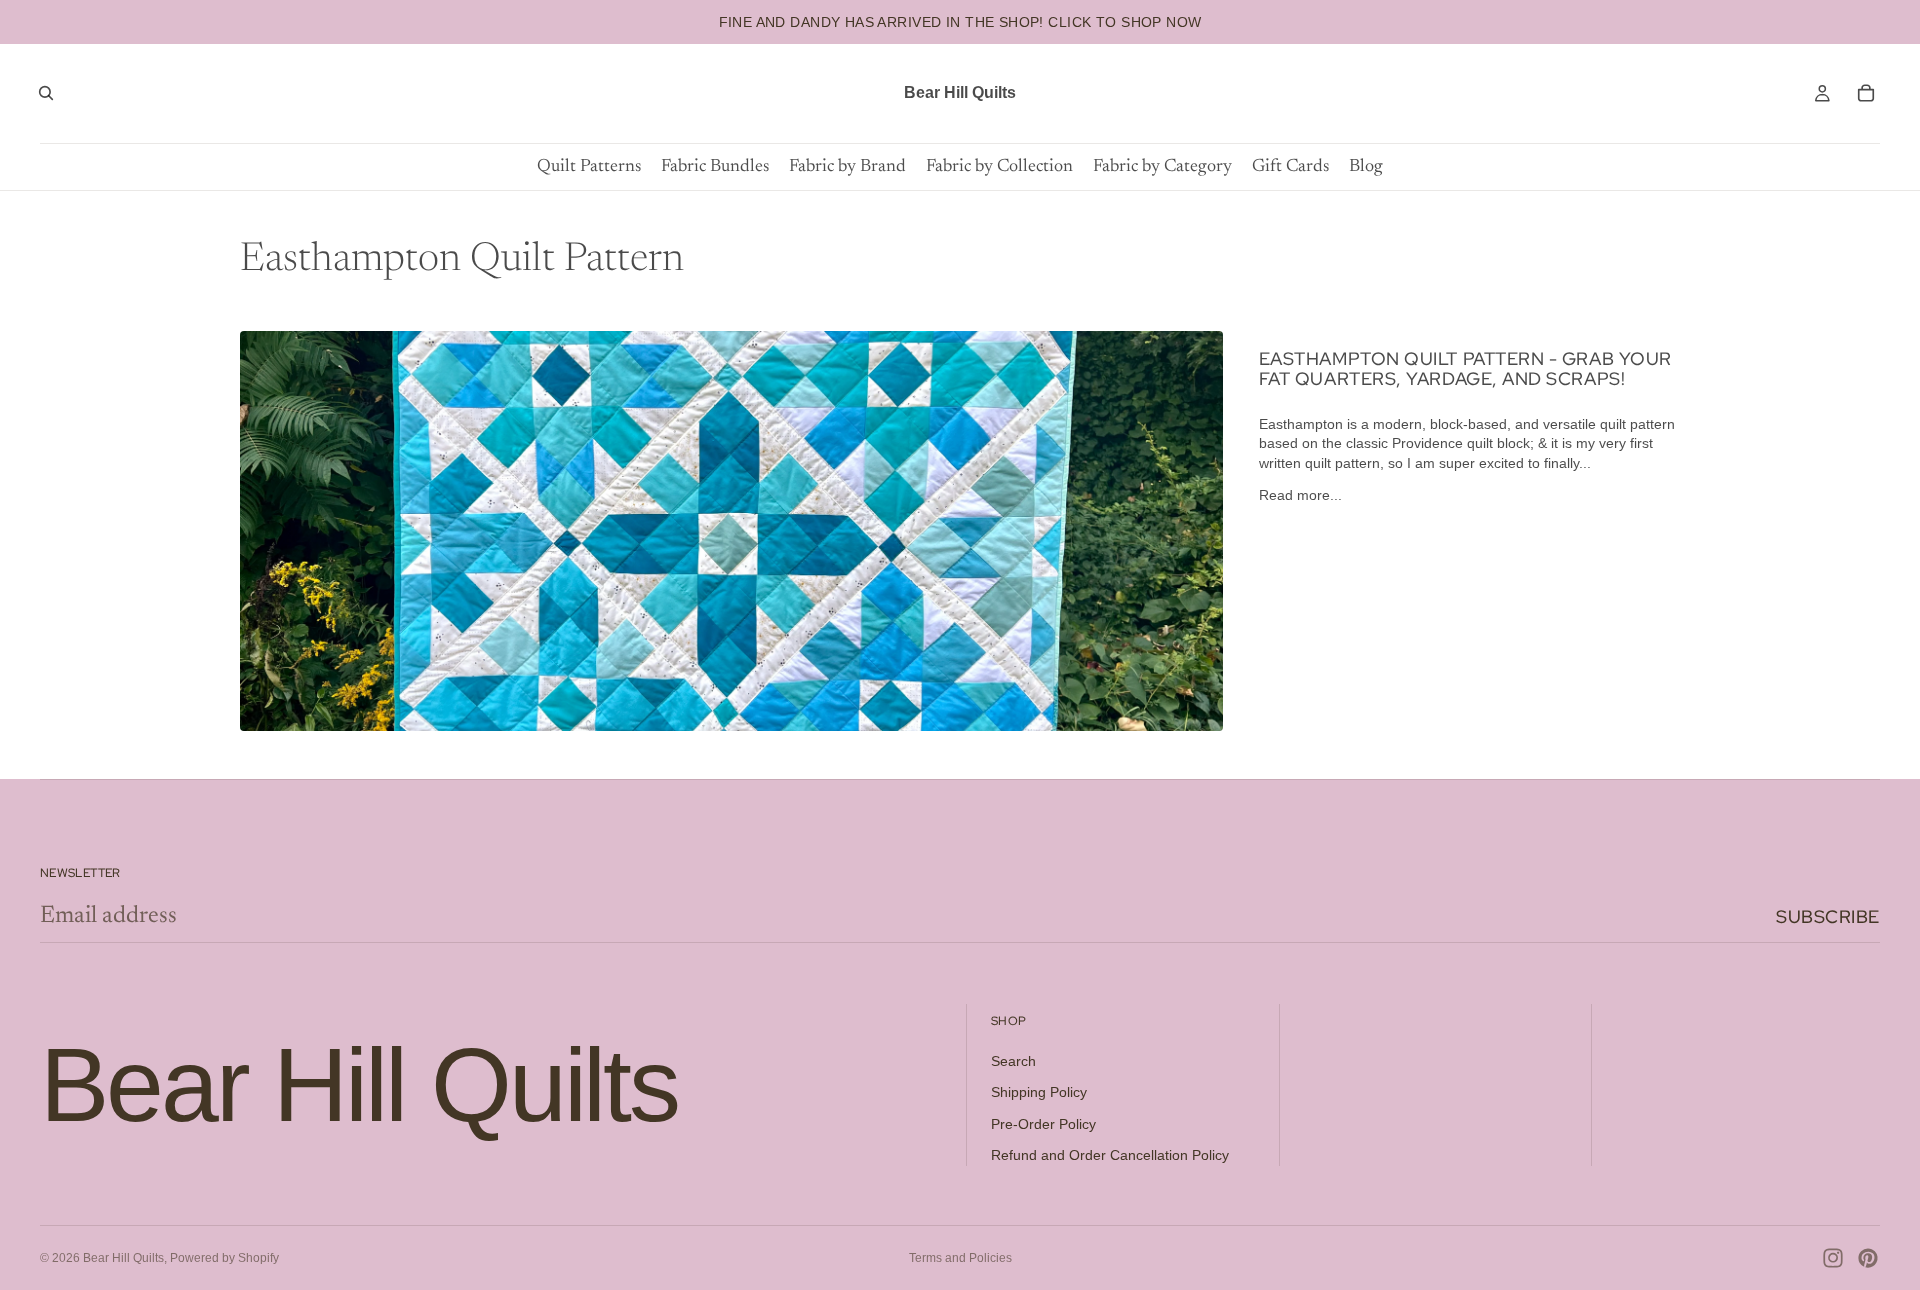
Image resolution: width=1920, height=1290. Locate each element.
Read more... (1300, 495)
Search (1013, 1060)
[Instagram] (1833, 1258)
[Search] (46, 93)
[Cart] (1866, 93)
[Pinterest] (1868, 1258)
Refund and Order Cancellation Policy (1110, 1155)
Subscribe (1828, 916)
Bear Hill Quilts (123, 1258)
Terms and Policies (960, 1258)
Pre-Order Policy (1043, 1123)
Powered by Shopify (224, 1258)
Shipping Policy (1039, 1092)
